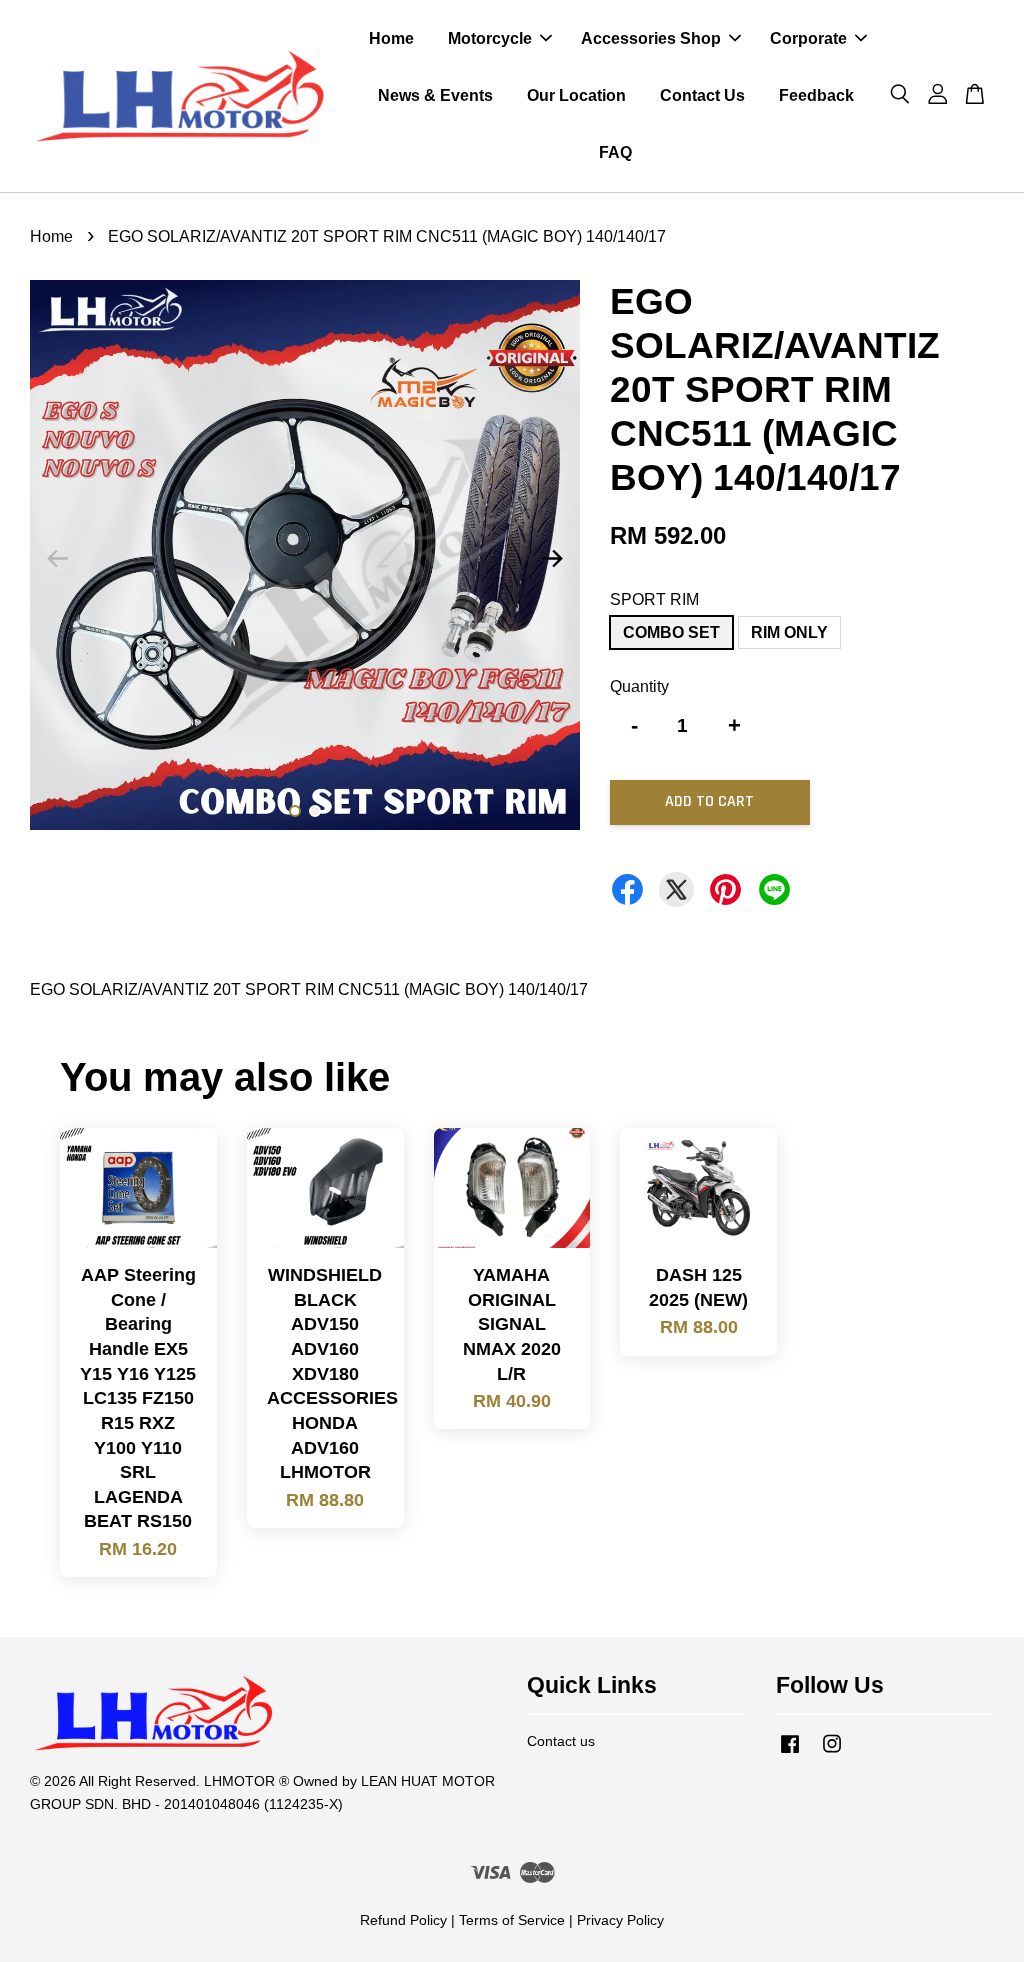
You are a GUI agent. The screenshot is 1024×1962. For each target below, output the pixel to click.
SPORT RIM (654, 599)
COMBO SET (671, 632)
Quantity (639, 686)
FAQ (615, 152)
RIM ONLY (789, 632)
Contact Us (702, 95)
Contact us (561, 1741)
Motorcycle (490, 38)
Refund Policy (403, 1920)
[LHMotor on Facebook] (790, 1753)
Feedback (816, 95)
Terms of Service (512, 1920)
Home (391, 38)
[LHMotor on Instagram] (832, 1753)
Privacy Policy (620, 1920)
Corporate (808, 38)
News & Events (435, 95)
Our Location (576, 95)
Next (553, 559)
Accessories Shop (651, 38)
